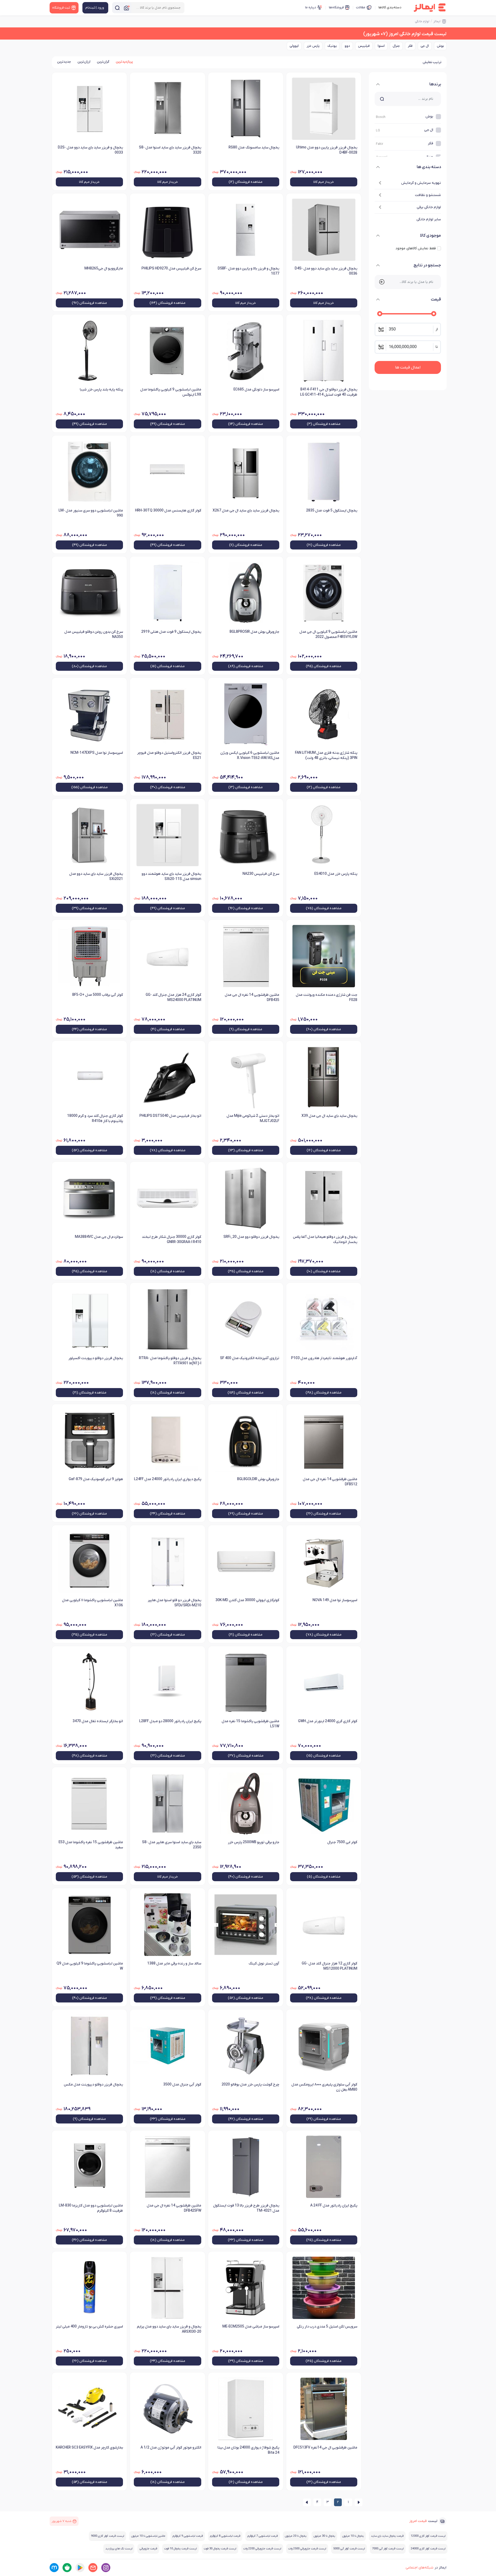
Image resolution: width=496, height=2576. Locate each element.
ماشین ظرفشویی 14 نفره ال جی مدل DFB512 (330, 1482)
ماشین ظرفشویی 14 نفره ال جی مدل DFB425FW (174, 2208)
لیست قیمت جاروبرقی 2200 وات (262, 2549)
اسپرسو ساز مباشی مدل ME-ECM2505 (251, 2327)
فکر (410, 46)
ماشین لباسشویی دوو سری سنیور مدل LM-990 (91, 513)
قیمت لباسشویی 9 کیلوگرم (188, 2536)
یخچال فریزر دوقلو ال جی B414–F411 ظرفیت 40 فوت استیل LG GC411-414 (329, 392)
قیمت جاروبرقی (148, 2549)
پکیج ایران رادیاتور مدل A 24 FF (334, 2206)
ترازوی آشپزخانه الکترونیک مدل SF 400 (250, 1358)
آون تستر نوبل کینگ (264, 1964)
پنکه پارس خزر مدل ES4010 (336, 874)
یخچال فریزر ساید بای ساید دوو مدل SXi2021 (96, 876)
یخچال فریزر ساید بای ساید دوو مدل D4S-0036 (326, 271)
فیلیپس (364, 46)
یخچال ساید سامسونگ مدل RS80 (254, 148)
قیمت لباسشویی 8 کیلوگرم (225, 2536)
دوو (347, 46)
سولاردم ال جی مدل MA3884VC (99, 1237)
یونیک (332, 46)
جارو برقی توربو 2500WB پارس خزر (254, 1842)
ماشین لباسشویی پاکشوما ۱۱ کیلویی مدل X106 (92, 1603)
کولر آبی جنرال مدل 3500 (182, 2085)
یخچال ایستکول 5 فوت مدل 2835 (332, 511)
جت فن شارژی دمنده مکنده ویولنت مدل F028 (327, 997)
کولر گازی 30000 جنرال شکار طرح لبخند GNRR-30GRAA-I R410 (171, 1240)
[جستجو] (117, 8)
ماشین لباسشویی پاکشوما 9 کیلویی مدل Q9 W (90, 1966)
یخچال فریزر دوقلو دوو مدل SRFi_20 (251, 1237)
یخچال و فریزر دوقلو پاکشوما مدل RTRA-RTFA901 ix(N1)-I (170, 1361)
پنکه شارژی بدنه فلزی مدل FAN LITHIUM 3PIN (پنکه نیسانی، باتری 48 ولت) (326, 755)
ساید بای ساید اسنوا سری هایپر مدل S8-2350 (172, 1845)
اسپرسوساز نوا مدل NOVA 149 (335, 1600)
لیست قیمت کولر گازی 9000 (107, 2536)
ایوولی (294, 46)
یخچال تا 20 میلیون (296, 2536)
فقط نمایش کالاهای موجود (416, 248)
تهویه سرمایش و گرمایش (421, 183)
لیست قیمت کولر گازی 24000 (428, 2549)
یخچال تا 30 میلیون (324, 2536)
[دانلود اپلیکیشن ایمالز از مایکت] (54, 2568)
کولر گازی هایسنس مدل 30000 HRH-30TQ (168, 511)
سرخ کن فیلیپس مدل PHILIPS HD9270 (171, 269)
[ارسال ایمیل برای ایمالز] (93, 2568)
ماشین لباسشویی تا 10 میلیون (148, 2536)
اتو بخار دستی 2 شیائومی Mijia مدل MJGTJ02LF (253, 1118)
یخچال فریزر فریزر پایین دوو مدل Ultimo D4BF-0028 (327, 150)
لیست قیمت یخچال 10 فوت (180, 2549)
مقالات (361, 7)
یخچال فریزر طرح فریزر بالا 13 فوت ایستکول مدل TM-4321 (246, 2208)
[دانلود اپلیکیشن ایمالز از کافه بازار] (67, 2568)
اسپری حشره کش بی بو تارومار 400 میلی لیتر (89, 2327)
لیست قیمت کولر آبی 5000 (349, 2549)
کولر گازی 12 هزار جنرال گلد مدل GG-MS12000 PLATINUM (330, 1966)
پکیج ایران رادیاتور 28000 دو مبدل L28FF (170, 1721)
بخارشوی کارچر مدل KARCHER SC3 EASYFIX (89, 2448)
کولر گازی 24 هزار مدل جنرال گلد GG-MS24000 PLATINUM (173, 997)
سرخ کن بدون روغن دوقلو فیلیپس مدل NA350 (94, 634)
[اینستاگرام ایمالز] (106, 2568)
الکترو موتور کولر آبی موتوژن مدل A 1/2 (171, 2448)
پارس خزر (313, 46)
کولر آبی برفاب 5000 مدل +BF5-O (98, 995)
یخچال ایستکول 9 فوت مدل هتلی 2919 (171, 632)
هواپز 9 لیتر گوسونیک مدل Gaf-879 (96, 1479)
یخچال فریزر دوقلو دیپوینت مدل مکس (93, 2085)
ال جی (425, 46)
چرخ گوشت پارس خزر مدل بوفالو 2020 (250, 2085)
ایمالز (437, 21)
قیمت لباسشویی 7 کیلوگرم (263, 2536)
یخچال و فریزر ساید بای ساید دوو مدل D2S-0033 (90, 150)
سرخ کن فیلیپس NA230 (261, 874)
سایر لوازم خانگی (429, 219)
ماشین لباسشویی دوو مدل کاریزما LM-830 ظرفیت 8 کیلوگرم (91, 2208)
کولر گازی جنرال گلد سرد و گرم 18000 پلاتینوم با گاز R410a (95, 1118)
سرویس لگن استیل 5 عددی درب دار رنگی (327, 2327)
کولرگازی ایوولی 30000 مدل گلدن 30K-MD (247, 1600)
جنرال (396, 46)
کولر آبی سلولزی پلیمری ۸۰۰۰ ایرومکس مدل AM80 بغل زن (324, 2087)
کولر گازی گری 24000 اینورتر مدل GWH (328, 1721)
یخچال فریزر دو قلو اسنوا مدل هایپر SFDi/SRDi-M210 (174, 1603)
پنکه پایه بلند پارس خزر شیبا (101, 390)
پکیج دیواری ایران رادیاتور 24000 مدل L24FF (168, 1479)
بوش (440, 46)
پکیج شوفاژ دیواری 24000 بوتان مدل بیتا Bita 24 (248, 2450)
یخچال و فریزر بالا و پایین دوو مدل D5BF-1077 (249, 271)
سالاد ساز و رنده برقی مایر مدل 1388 (174, 1964)
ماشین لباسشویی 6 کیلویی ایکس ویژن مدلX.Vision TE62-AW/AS (250, 755)
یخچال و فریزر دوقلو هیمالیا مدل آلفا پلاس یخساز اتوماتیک (325, 1240)
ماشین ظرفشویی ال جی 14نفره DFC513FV (325, 2448)
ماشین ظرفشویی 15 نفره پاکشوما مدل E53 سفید (91, 1845)
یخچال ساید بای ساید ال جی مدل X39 (329, 1116)
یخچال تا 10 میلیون (353, 2536)
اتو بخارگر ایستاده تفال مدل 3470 (98, 1721)
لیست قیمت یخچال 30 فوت (220, 2549)
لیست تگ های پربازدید (119, 2549)
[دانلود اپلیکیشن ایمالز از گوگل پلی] (80, 2568)
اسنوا (381, 46)
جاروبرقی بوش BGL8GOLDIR (258, 1479)
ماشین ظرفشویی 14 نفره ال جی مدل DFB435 (252, 997)
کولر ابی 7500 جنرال (342, 1842)
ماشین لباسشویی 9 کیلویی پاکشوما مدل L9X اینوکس (171, 392)
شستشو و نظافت (428, 195)
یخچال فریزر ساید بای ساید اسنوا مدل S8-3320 (170, 150)
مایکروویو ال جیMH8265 (104, 269)
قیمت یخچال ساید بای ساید (387, 2536)
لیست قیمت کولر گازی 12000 (428, 2536)
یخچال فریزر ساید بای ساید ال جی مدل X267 (246, 511)
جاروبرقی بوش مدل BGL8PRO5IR (254, 632)
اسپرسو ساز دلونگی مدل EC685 (256, 390)
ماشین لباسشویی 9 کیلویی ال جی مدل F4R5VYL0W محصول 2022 (328, 634)
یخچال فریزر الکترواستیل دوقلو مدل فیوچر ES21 (169, 755)
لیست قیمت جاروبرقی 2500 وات (307, 2549)
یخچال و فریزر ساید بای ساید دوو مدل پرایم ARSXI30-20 (169, 2329)
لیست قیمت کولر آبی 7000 (388, 2549)
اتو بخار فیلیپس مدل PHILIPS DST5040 (170, 1116)
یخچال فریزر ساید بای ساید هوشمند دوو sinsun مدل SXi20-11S (171, 876)
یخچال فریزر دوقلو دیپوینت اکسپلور (96, 1358)
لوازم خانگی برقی (429, 207)
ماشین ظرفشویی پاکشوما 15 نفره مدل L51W (250, 1724)
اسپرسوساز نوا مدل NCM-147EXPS (97, 753)
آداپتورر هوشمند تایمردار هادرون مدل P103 (324, 1358)
